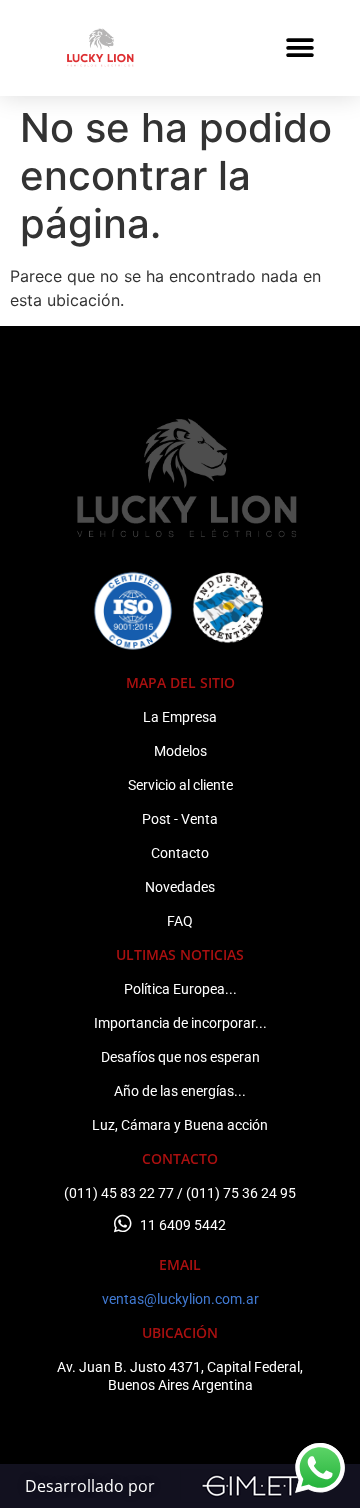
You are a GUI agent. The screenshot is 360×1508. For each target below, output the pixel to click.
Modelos (180, 751)
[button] (299, 47)
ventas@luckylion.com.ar (180, 1299)
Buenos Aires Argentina (180, 1385)
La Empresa (180, 717)
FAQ (180, 921)
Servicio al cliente (180, 785)
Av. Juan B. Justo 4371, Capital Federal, (180, 1367)
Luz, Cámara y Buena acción (180, 1125)
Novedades (180, 887)
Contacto (180, 853)
